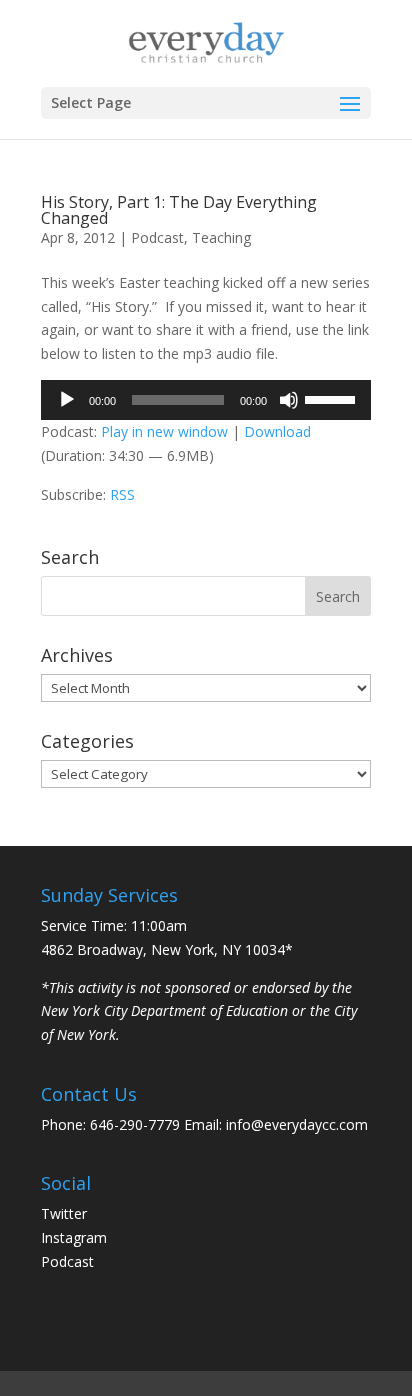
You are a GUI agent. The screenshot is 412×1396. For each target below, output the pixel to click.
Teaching (221, 237)
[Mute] (289, 400)
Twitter (64, 1213)
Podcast (157, 237)
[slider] (333, 398)
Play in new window (164, 431)
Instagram (74, 1237)
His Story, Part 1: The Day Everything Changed (179, 210)
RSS (122, 494)
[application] (206, 400)
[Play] (67, 400)
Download (277, 431)
